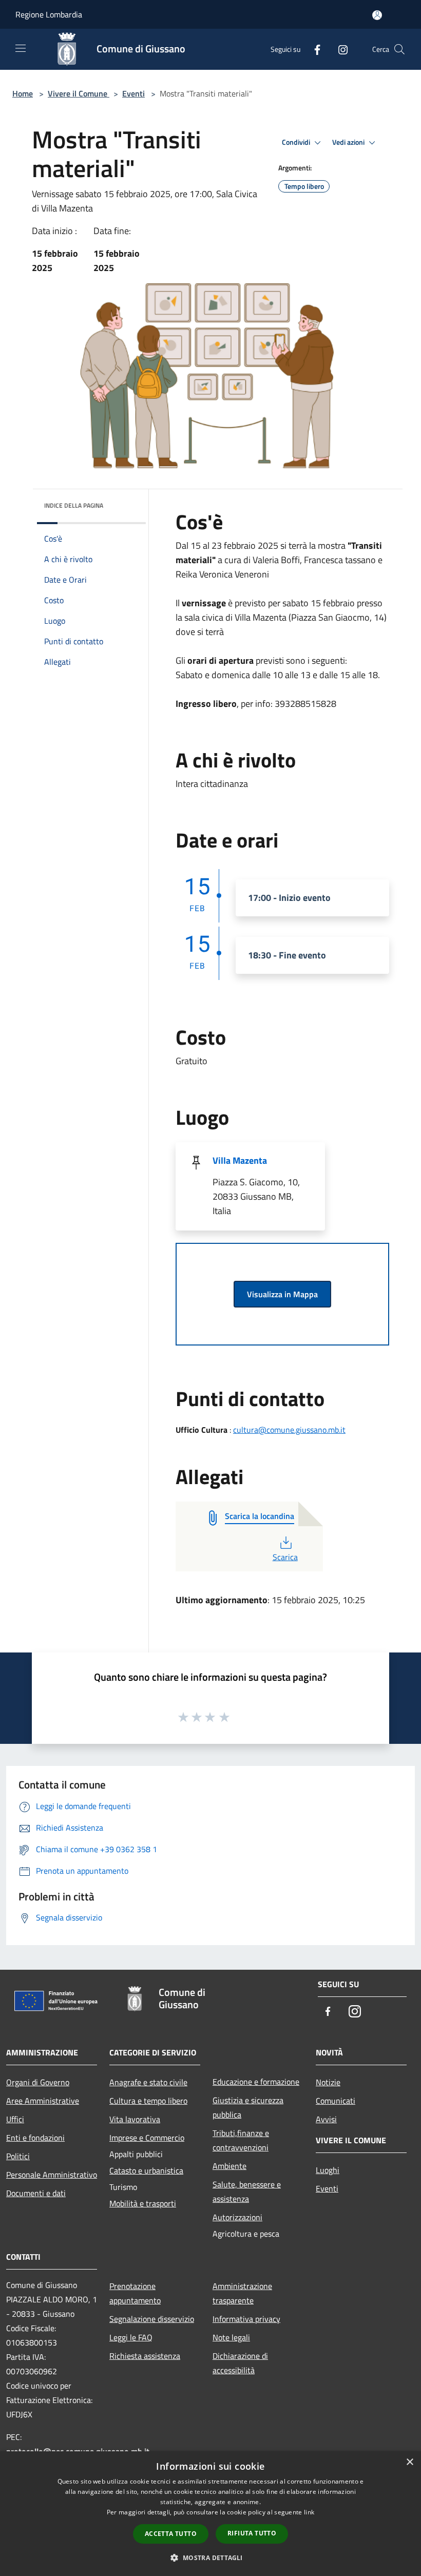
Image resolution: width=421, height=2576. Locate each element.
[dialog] (210, 2514)
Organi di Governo (38, 2082)
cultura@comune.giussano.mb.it (289, 1430)
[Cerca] (399, 49)
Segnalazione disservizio (152, 2319)
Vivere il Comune (79, 93)
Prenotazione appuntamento (135, 2293)
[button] (210, 2558)
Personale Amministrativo (52, 2175)
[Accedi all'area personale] (377, 15)
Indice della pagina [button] (74, 505)
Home (23, 93)
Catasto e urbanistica (146, 2170)
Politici (18, 2156)
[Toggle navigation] (21, 48)
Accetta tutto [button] (171, 2534)
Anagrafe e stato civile (148, 2082)
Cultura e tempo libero (148, 2101)
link (309, 2512)
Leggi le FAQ (131, 2337)
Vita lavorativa (135, 2119)
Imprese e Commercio (147, 2138)
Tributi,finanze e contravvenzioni (241, 2140)
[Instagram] (339, 49)
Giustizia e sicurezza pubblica (248, 2107)
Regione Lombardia (49, 14)
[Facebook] (313, 49)
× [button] (409, 2462)
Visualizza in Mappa (282, 1294)
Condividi (297, 142)
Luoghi (328, 2170)
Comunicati (336, 2101)
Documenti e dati (36, 2193)
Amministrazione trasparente (242, 2293)
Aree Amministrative (43, 2101)
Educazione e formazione (256, 2082)
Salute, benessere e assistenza (247, 2191)
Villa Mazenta (240, 1160)
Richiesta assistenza (145, 2356)
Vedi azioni (349, 142)
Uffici (15, 2119)
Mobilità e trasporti (143, 2203)
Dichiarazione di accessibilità (240, 2363)
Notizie (328, 2082)
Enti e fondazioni (35, 2138)
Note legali (231, 2337)
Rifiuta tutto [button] (252, 2533)
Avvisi (326, 2119)
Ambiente (229, 2166)
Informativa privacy (246, 2319)
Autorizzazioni (237, 2217)
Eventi (133, 93)
